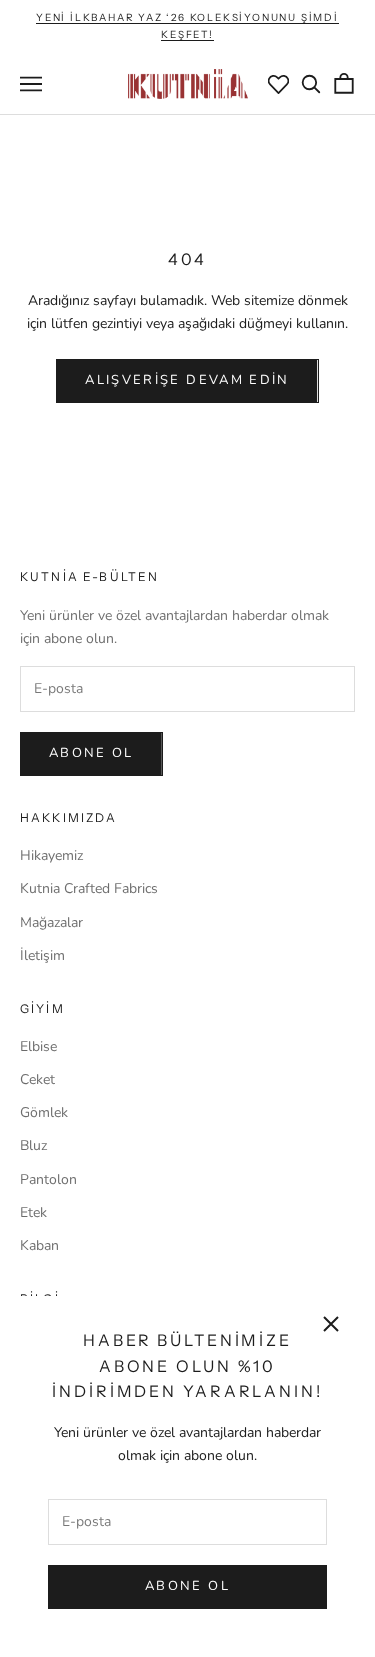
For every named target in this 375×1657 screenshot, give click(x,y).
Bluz (33, 1145)
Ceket (37, 1079)
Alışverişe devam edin (187, 380)
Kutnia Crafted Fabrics (89, 888)
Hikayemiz (51, 855)
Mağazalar (51, 922)
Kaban (39, 1245)
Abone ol (91, 753)
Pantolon (48, 1179)
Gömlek (44, 1112)
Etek (33, 1212)
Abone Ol (187, 1586)
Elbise (38, 1046)
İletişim (42, 955)
